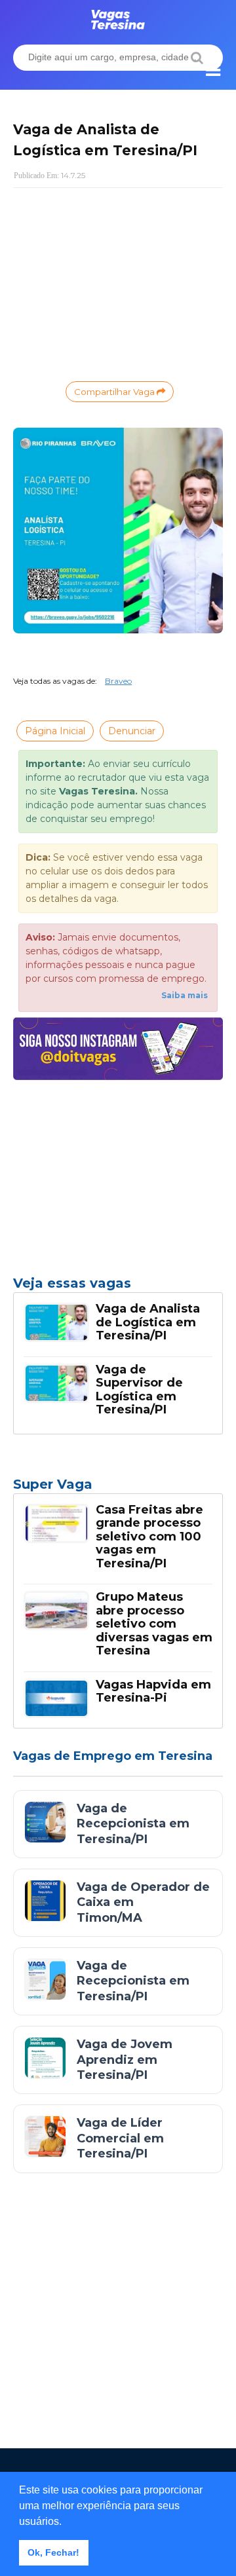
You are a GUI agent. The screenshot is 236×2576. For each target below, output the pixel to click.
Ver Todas (118, 1488)
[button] (66, 2522)
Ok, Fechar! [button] (53, 2552)
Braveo (118, 681)
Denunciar (132, 731)
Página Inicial (55, 731)
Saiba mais (185, 995)
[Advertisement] (118, 283)
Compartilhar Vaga (115, 392)
